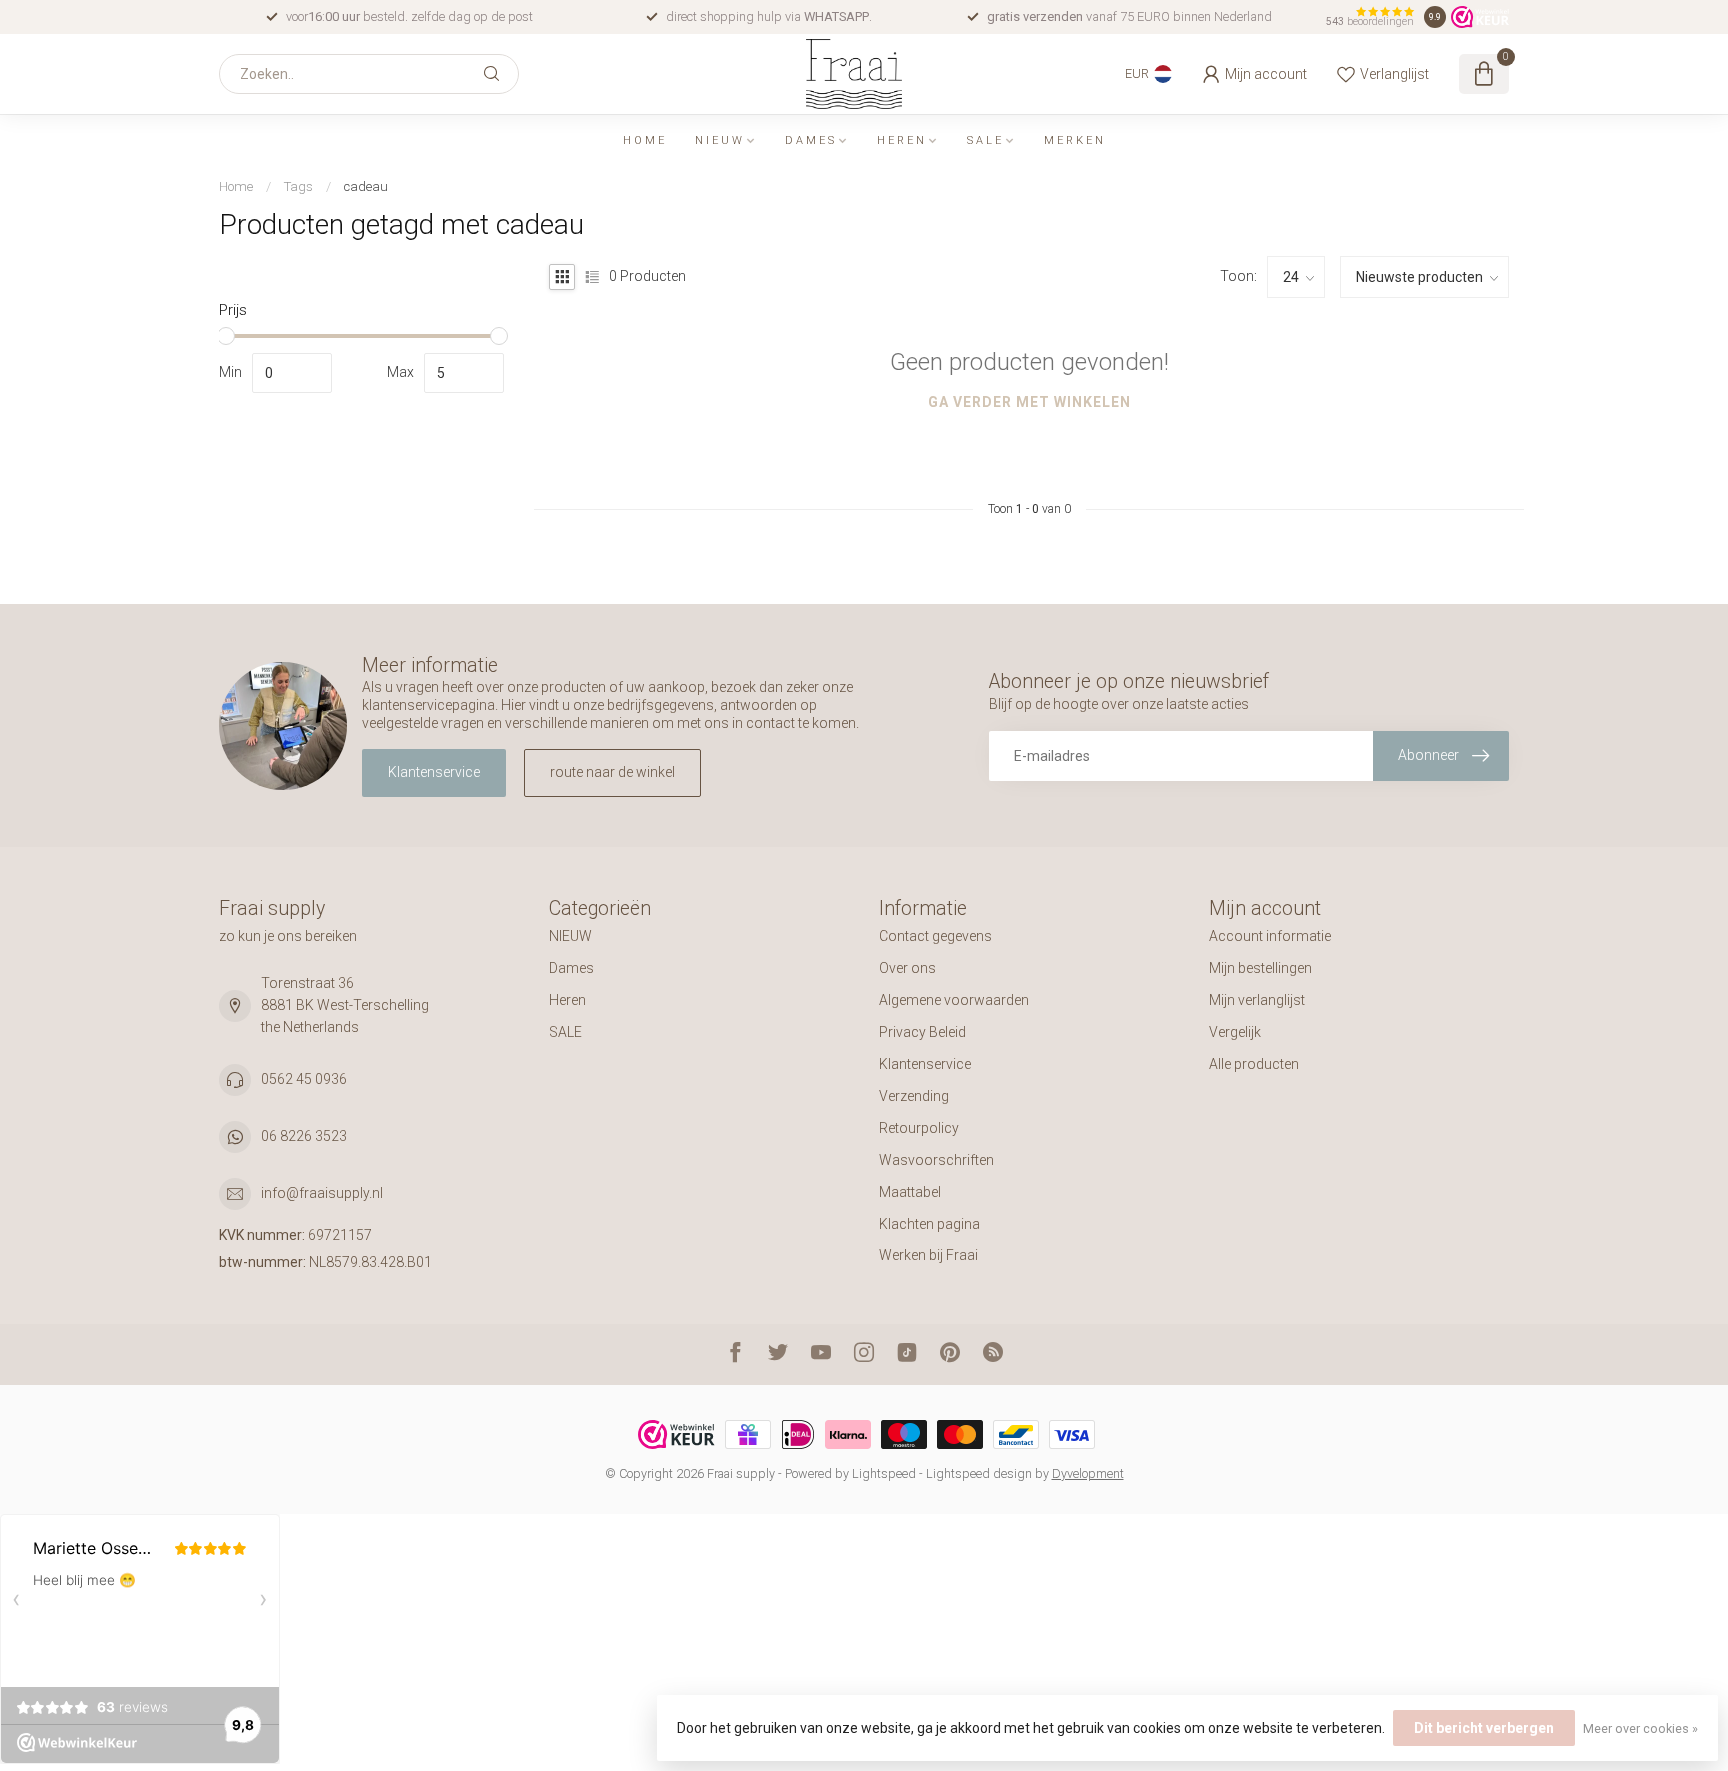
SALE (985, 140)
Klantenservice (434, 772)
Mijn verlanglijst (1257, 1000)
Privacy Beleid (922, 1032)
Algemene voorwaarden (954, 1000)
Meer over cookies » (1640, 1728)
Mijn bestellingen (1260, 968)
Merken (1075, 140)
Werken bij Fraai (928, 1255)
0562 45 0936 (304, 1079)
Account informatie (1270, 936)
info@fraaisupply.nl (322, 1193)
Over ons (907, 968)
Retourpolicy (919, 1128)
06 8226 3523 (304, 1136)
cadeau (366, 186)
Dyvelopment (1088, 1473)
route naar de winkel (612, 772)
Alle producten (1254, 1064)
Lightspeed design (979, 1473)
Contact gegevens (935, 936)
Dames (811, 140)
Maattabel (910, 1192)
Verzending (914, 1096)
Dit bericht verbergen (1484, 1728)
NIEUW (720, 140)
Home (645, 140)
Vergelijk (1235, 1032)
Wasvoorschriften (936, 1160)
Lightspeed (884, 1473)
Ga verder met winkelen (1029, 402)
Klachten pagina (929, 1224)
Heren (902, 140)
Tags (298, 186)
